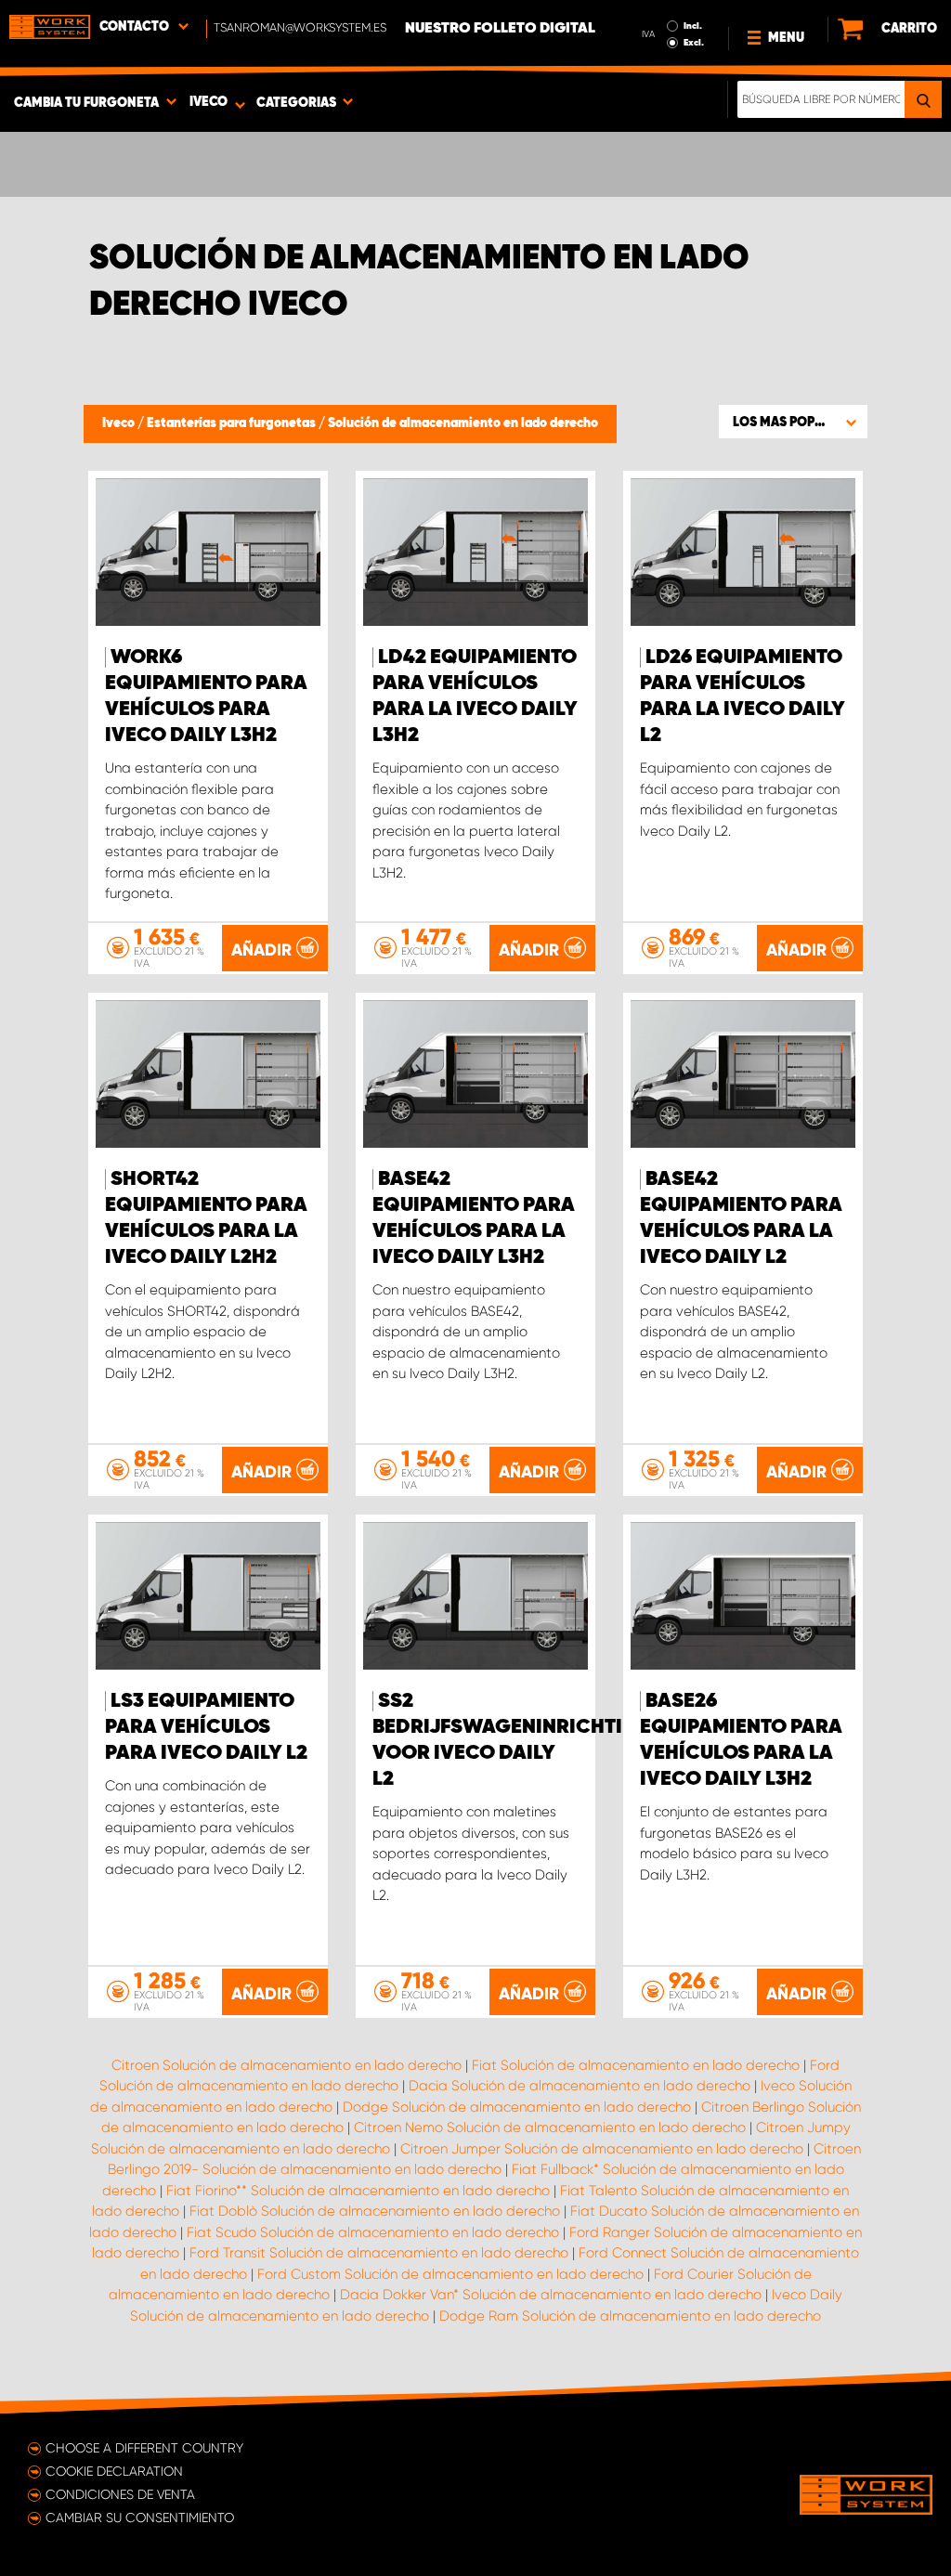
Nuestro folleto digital (500, 29)
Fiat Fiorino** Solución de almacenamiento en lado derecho (358, 2191)
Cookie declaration (114, 2471)
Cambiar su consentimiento (140, 2517)
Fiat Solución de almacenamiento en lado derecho (636, 2065)
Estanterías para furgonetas (233, 423)
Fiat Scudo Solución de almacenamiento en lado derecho (373, 2232)
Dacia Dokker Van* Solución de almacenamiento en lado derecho (551, 2295)
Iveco (120, 423)
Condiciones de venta (120, 2494)
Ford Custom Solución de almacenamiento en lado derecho (450, 2274)
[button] (793, 422)
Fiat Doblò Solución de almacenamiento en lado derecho (375, 2211)
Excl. (694, 43)
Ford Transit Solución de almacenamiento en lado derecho (379, 2253)
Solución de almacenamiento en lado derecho (463, 423)
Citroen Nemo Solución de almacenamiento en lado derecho (550, 2127)
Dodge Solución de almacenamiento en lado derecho (517, 2107)
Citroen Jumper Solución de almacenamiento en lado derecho (602, 2149)
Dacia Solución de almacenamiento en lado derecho (580, 2086)
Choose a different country (144, 2448)
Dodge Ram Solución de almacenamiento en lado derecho (630, 2316)
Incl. (693, 26)
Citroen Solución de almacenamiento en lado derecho (287, 2065)
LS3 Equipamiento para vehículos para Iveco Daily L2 (206, 1727)
